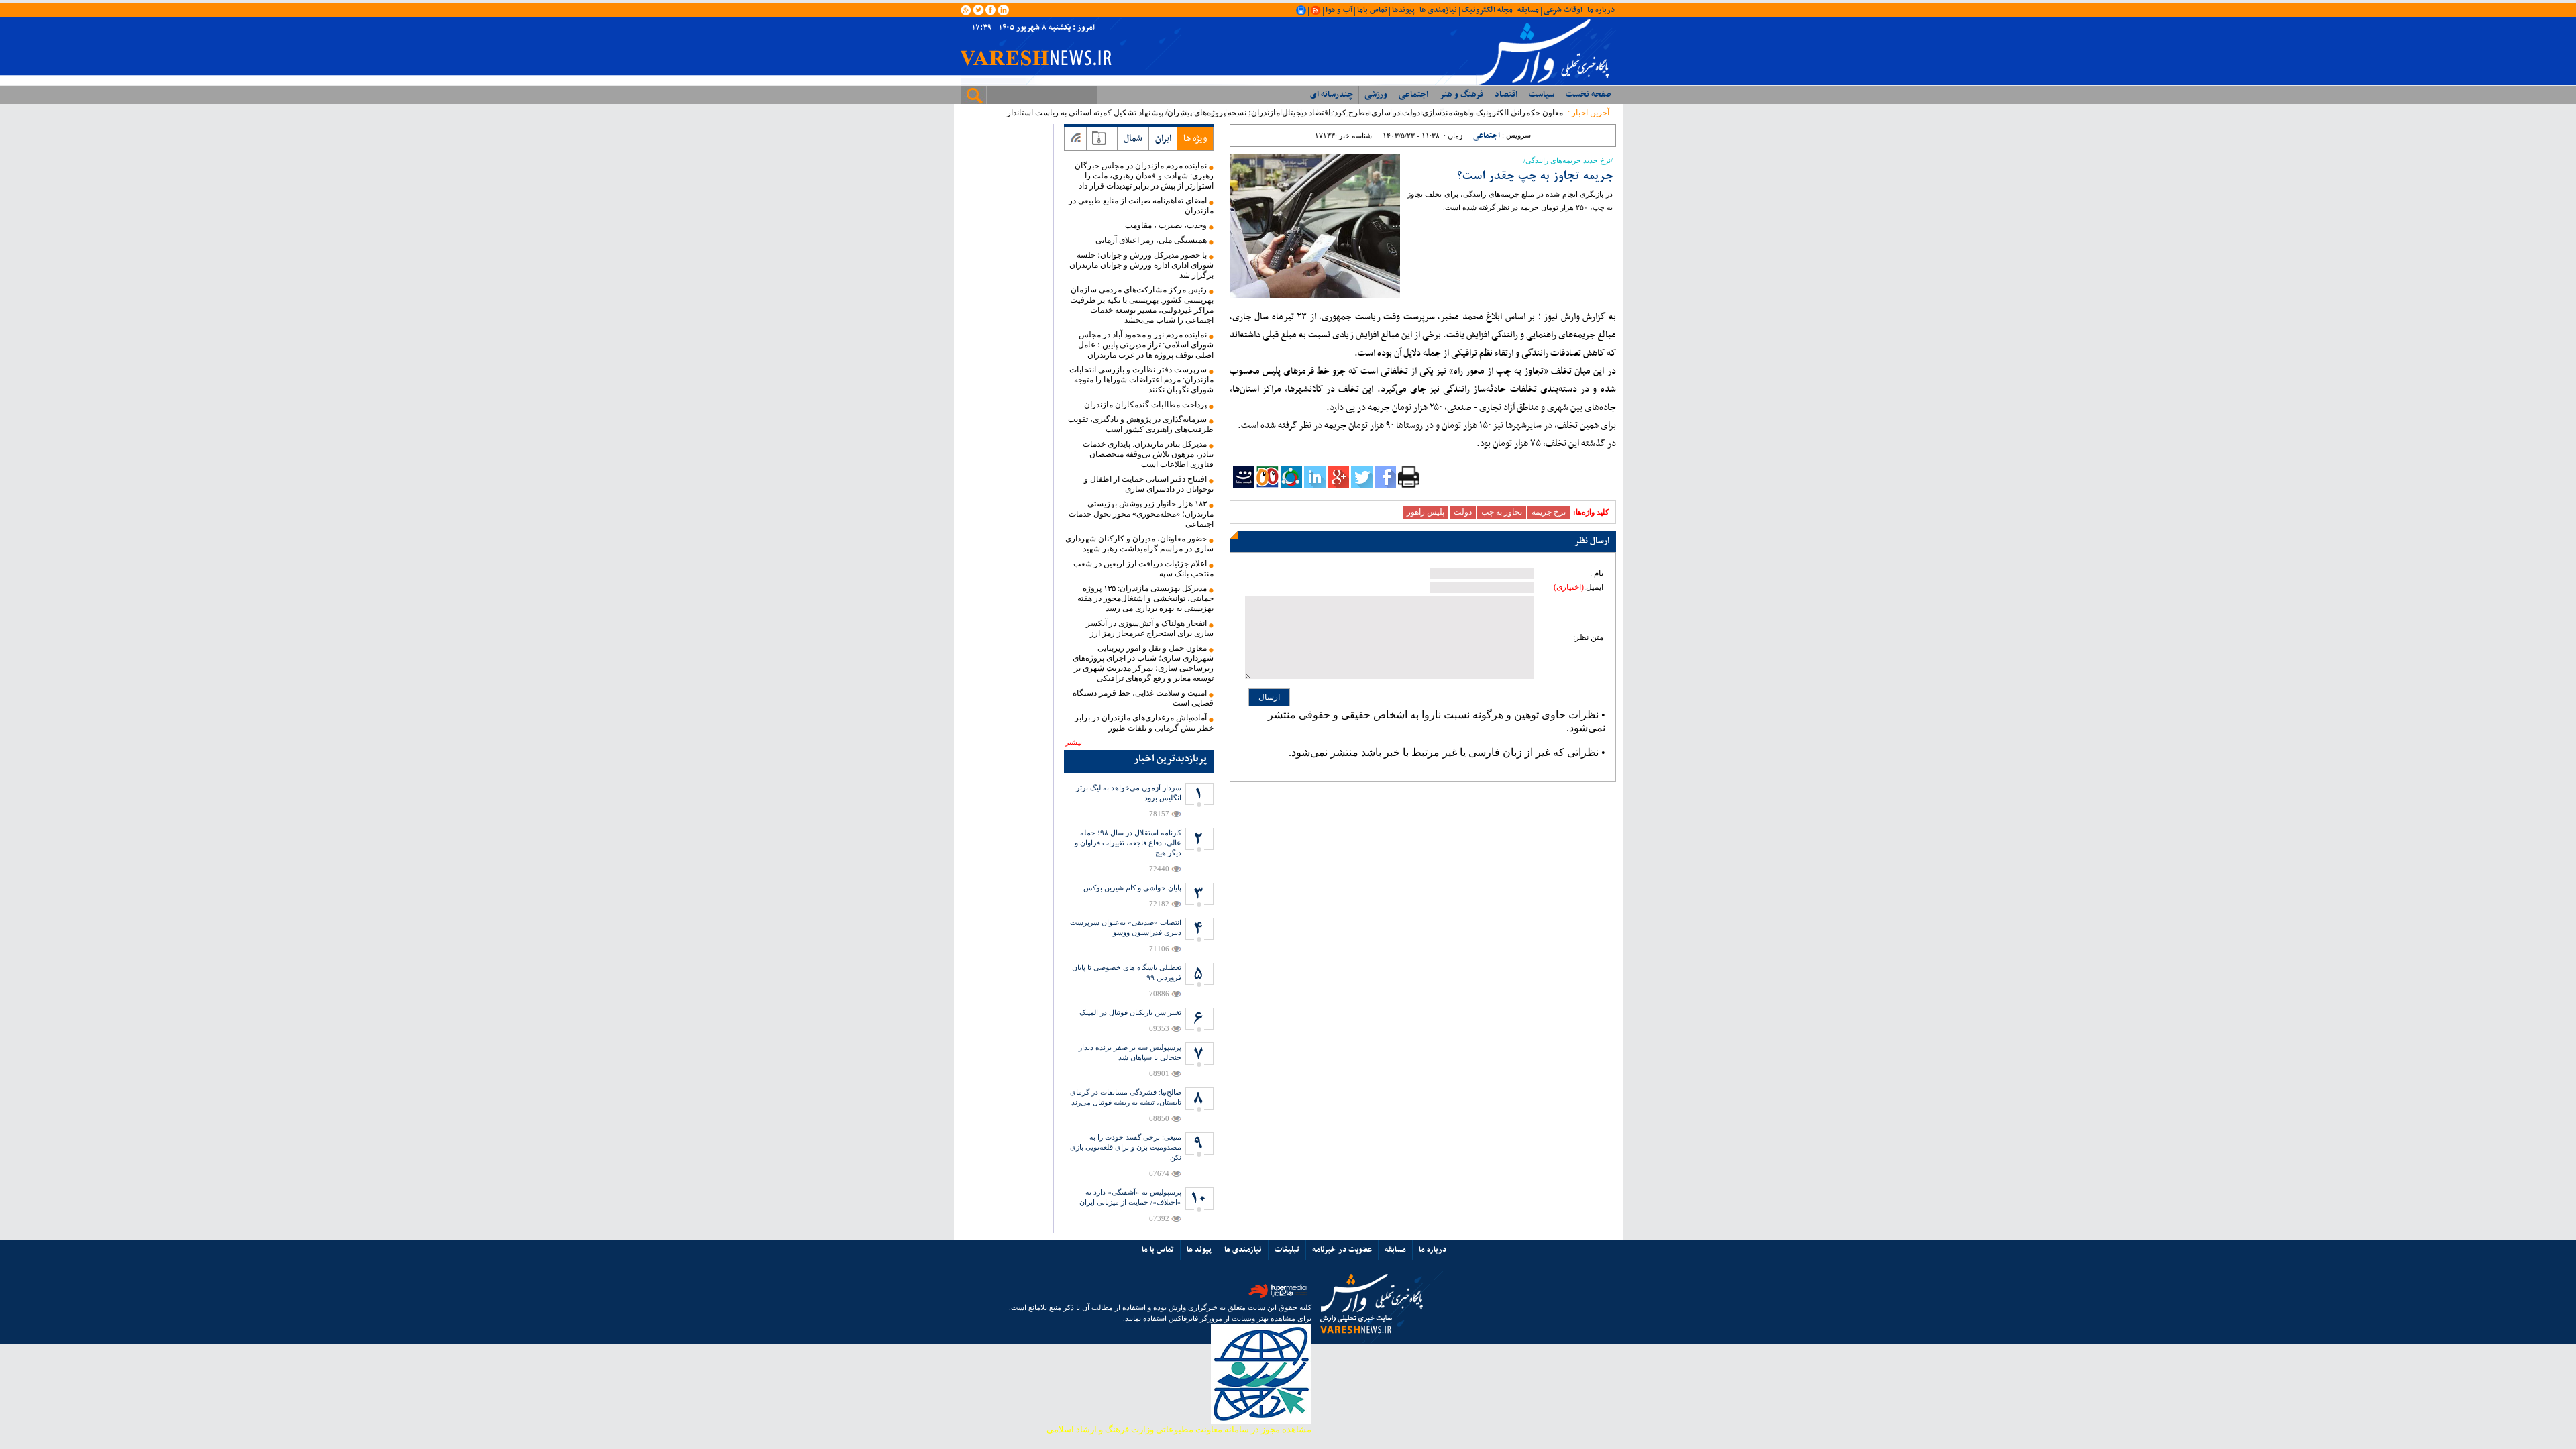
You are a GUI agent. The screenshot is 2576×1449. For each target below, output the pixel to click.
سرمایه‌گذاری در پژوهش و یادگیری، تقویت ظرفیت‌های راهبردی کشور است (1141, 424)
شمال (1133, 139)
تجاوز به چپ (1502, 512)
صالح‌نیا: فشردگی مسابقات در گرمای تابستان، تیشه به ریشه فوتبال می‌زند (1126, 1097)
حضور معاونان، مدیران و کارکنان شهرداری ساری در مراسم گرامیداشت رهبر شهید (1139, 544)
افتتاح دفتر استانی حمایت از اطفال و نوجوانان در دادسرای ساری (1149, 484)
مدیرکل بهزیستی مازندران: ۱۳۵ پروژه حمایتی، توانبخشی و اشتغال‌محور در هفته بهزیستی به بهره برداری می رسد (1145, 598)
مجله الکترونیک (1487, 10)
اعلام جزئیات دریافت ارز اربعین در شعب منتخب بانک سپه (1143, 569)
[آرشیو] (1099, 139)
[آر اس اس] (1076, 139)
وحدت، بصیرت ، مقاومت (1166, 225)
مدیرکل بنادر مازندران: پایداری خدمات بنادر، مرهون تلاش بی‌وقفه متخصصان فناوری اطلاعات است (1148, 454)
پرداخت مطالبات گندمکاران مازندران (1145, 405)
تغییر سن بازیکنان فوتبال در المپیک (1130, 1012)
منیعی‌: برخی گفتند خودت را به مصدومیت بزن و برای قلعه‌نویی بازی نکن (1126, 1147)
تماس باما (1372, 10)
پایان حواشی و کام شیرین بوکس (1132, 888)
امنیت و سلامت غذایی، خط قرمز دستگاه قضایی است (1143, 698)
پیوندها (1403, 10)
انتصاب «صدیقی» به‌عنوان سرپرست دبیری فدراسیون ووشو (1126, 927)
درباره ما (1601, 10)
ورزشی (1376, 95)
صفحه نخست (1588, 95)
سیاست (1542, 95)
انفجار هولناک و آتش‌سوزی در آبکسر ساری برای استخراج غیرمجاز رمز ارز (1150, 628)
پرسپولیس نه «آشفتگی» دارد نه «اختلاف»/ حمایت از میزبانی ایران (1130, 1197)
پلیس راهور (1426, 512)
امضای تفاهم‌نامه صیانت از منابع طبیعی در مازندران (1141, 206)
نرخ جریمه (1549, 512)
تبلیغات (1287, 1250)
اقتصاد (1506, 95)
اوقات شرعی (1563, 10)
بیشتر (1074, 742)
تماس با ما (1158, 1250)
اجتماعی (1413, 95)
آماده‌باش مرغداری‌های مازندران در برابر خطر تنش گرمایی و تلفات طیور (1144, 723)
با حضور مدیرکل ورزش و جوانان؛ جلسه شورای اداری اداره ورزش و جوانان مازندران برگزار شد (1141, 265)
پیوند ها (1199, 1250)
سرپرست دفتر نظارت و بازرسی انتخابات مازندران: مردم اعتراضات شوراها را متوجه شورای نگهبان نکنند (1141, 380)
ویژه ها (1195, 139)
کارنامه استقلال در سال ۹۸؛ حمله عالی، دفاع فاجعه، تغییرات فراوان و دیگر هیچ (1128, 843)
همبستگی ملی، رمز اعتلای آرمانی (1151, 240)
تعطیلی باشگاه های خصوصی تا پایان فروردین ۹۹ (1127, 972)
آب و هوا (1339, 10)
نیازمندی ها (1438, 10)
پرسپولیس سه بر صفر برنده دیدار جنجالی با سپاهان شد (1130, 1052)
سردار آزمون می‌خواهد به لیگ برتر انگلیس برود (1129, 793)
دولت (1463, 512)
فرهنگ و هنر (1461, 95)
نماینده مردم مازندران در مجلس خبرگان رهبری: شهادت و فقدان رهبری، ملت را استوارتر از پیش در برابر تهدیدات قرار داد (1144, 176)
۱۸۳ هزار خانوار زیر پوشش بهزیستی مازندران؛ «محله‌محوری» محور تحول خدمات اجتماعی (1141, 514)
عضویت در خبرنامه (1342, 1250)
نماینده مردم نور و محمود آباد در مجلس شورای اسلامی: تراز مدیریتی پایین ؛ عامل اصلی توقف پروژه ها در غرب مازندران (1146, 345)
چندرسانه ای (1332, 95)
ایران (1163, 139)
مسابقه (1528, 10)
